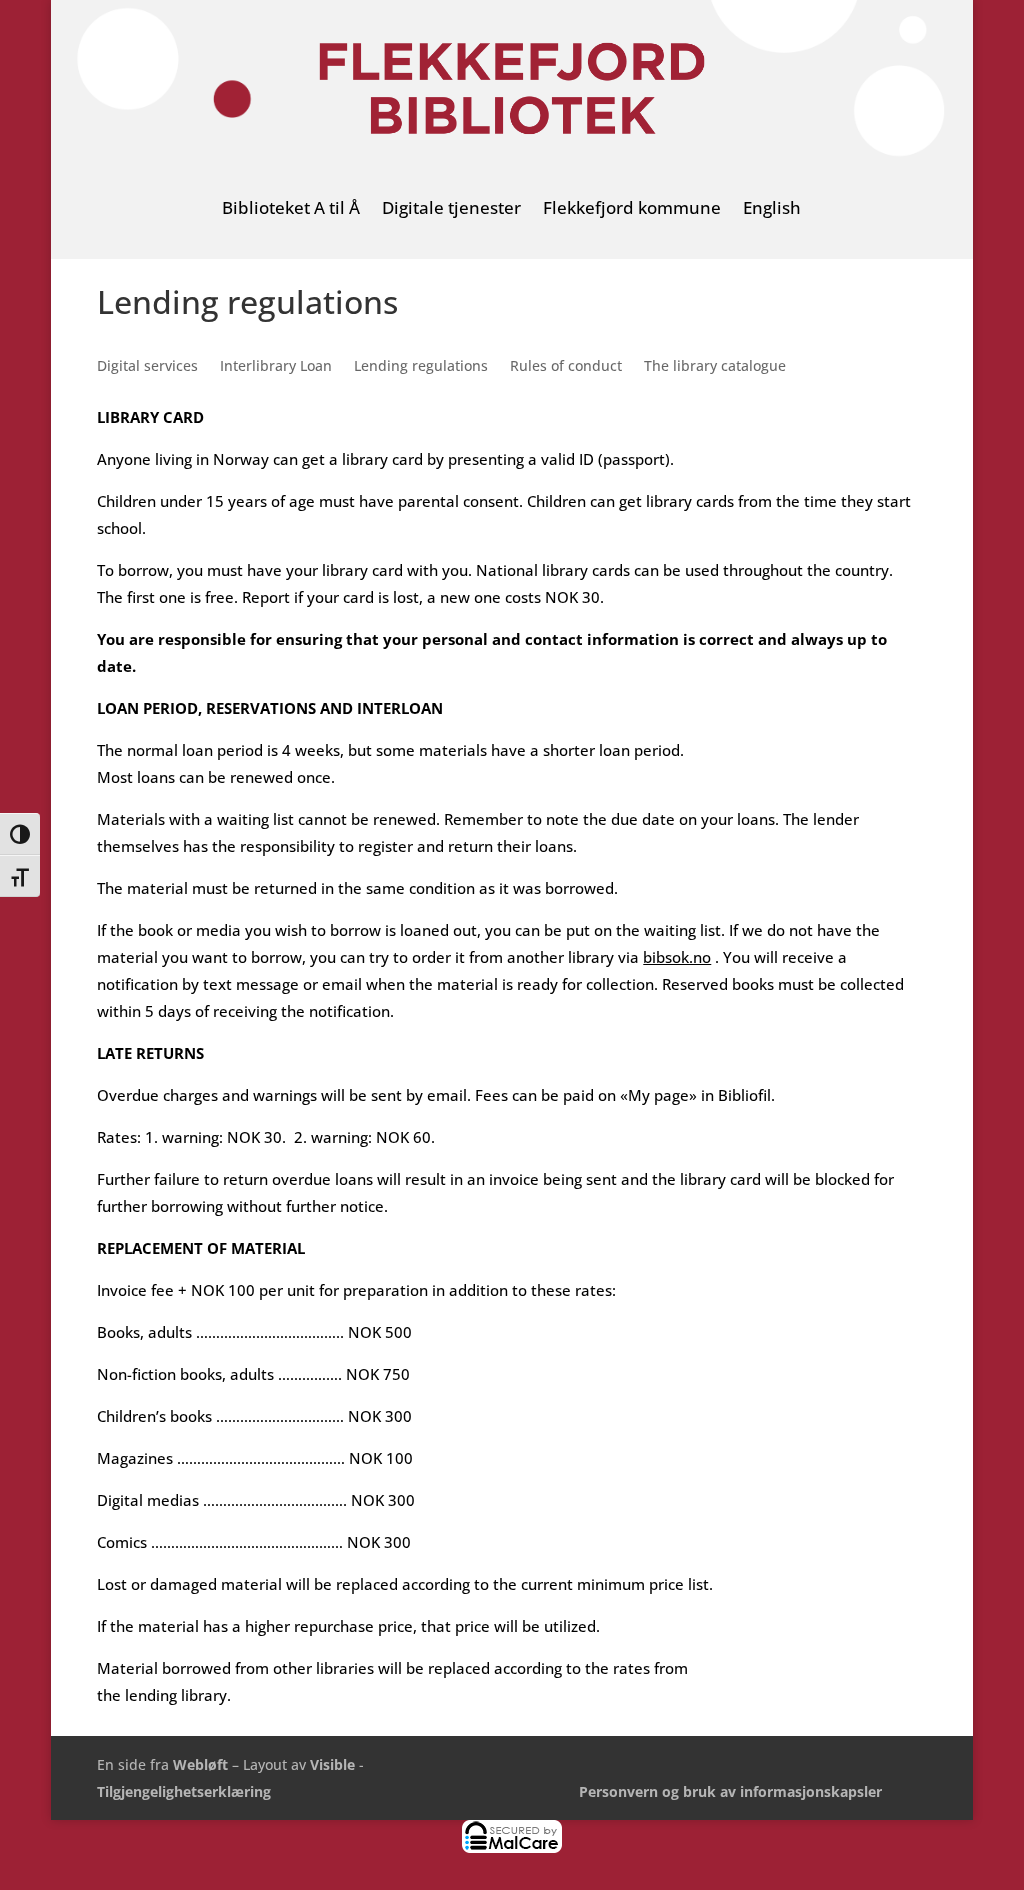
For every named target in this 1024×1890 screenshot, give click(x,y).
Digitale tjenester (451, 209)
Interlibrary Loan (276, 367)
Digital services (147, 367)
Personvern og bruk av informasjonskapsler (730, 1791)
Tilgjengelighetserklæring (184, 1791)
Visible (332, 1764)
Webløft (200, 1764)
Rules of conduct (566, 367)
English (772, 209)
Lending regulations (421, 367)
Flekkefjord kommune (632, 209)
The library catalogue (715, 367)
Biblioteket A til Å (291, 209)
